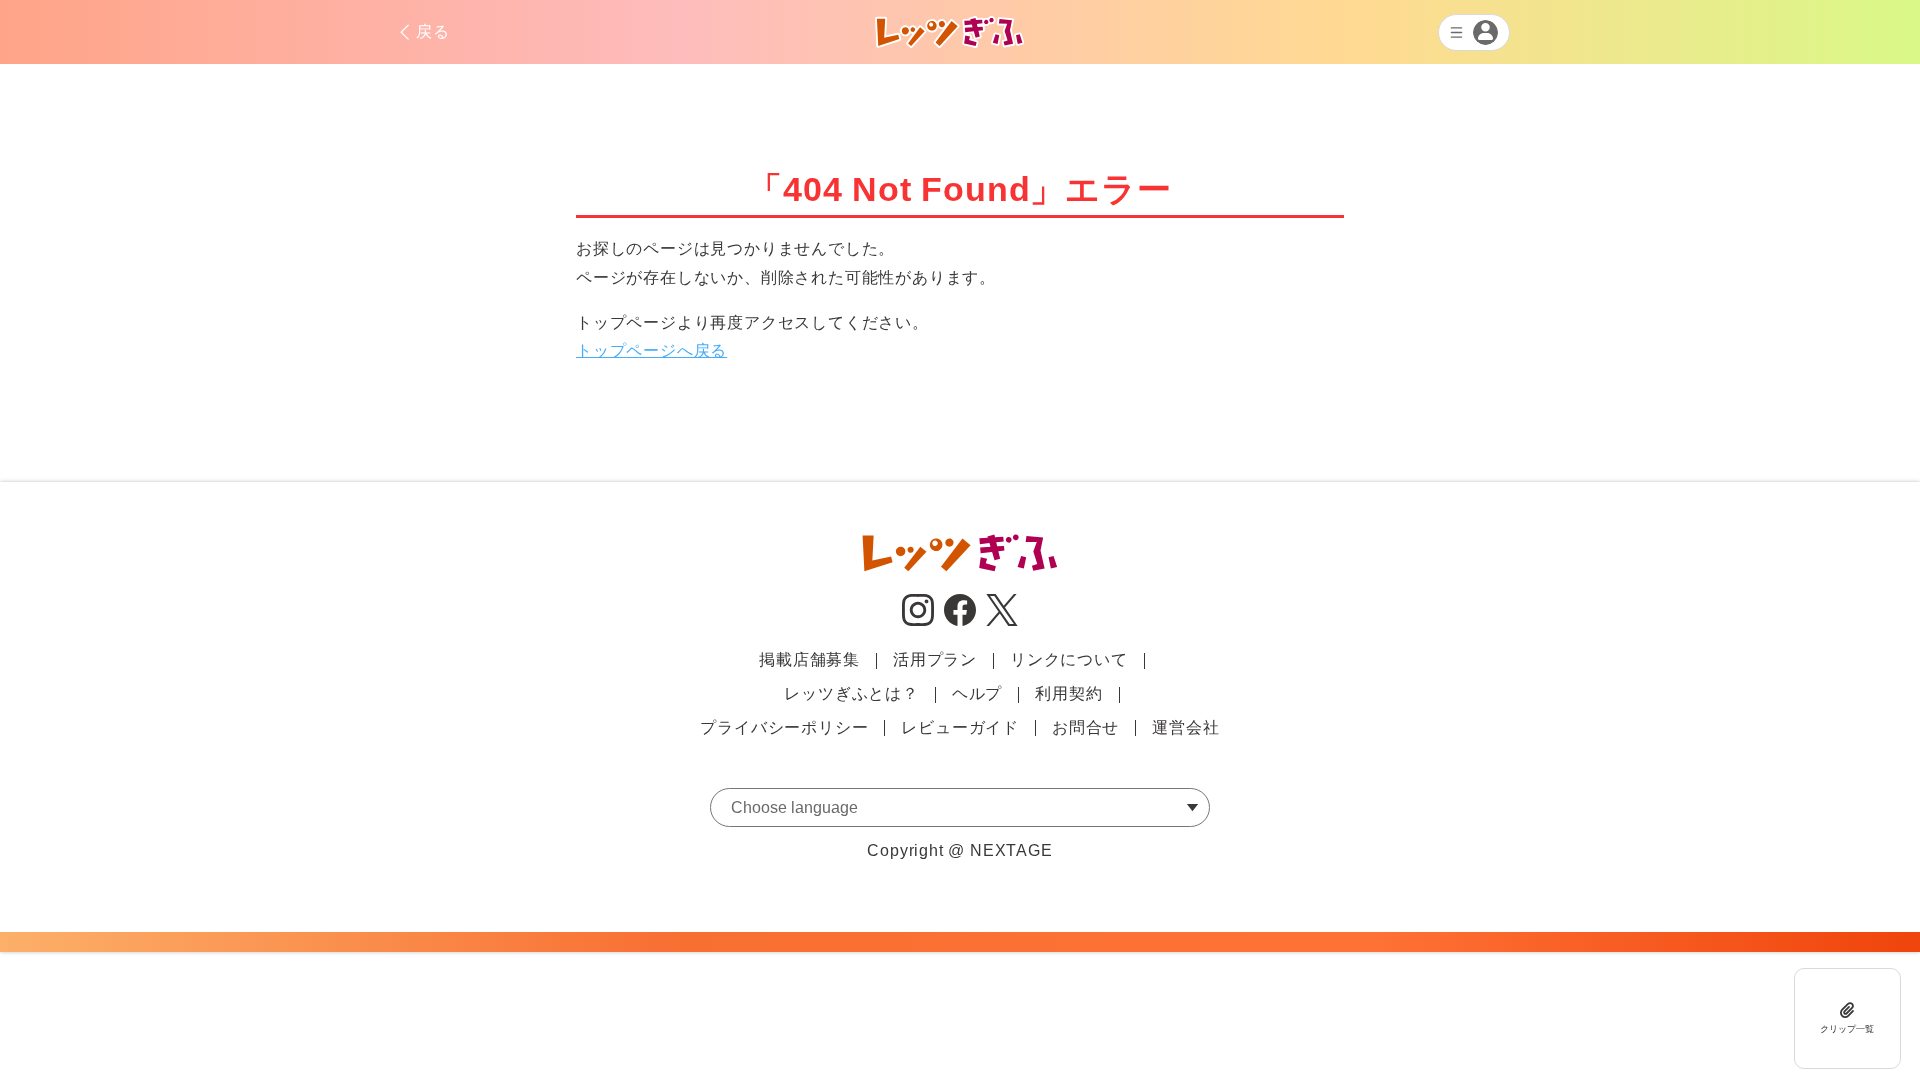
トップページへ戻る (651, 350)
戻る (433, 31)
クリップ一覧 (1847, 1029)
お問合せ (1085, 727)
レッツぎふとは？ (851, 693)
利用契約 (1068, 693)
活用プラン (935, 659)
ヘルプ (977, 693)
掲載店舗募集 (809, 659)
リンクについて (1069, 659)
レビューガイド (960, 727)
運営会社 (1185, 727)
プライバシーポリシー (784, 727)
